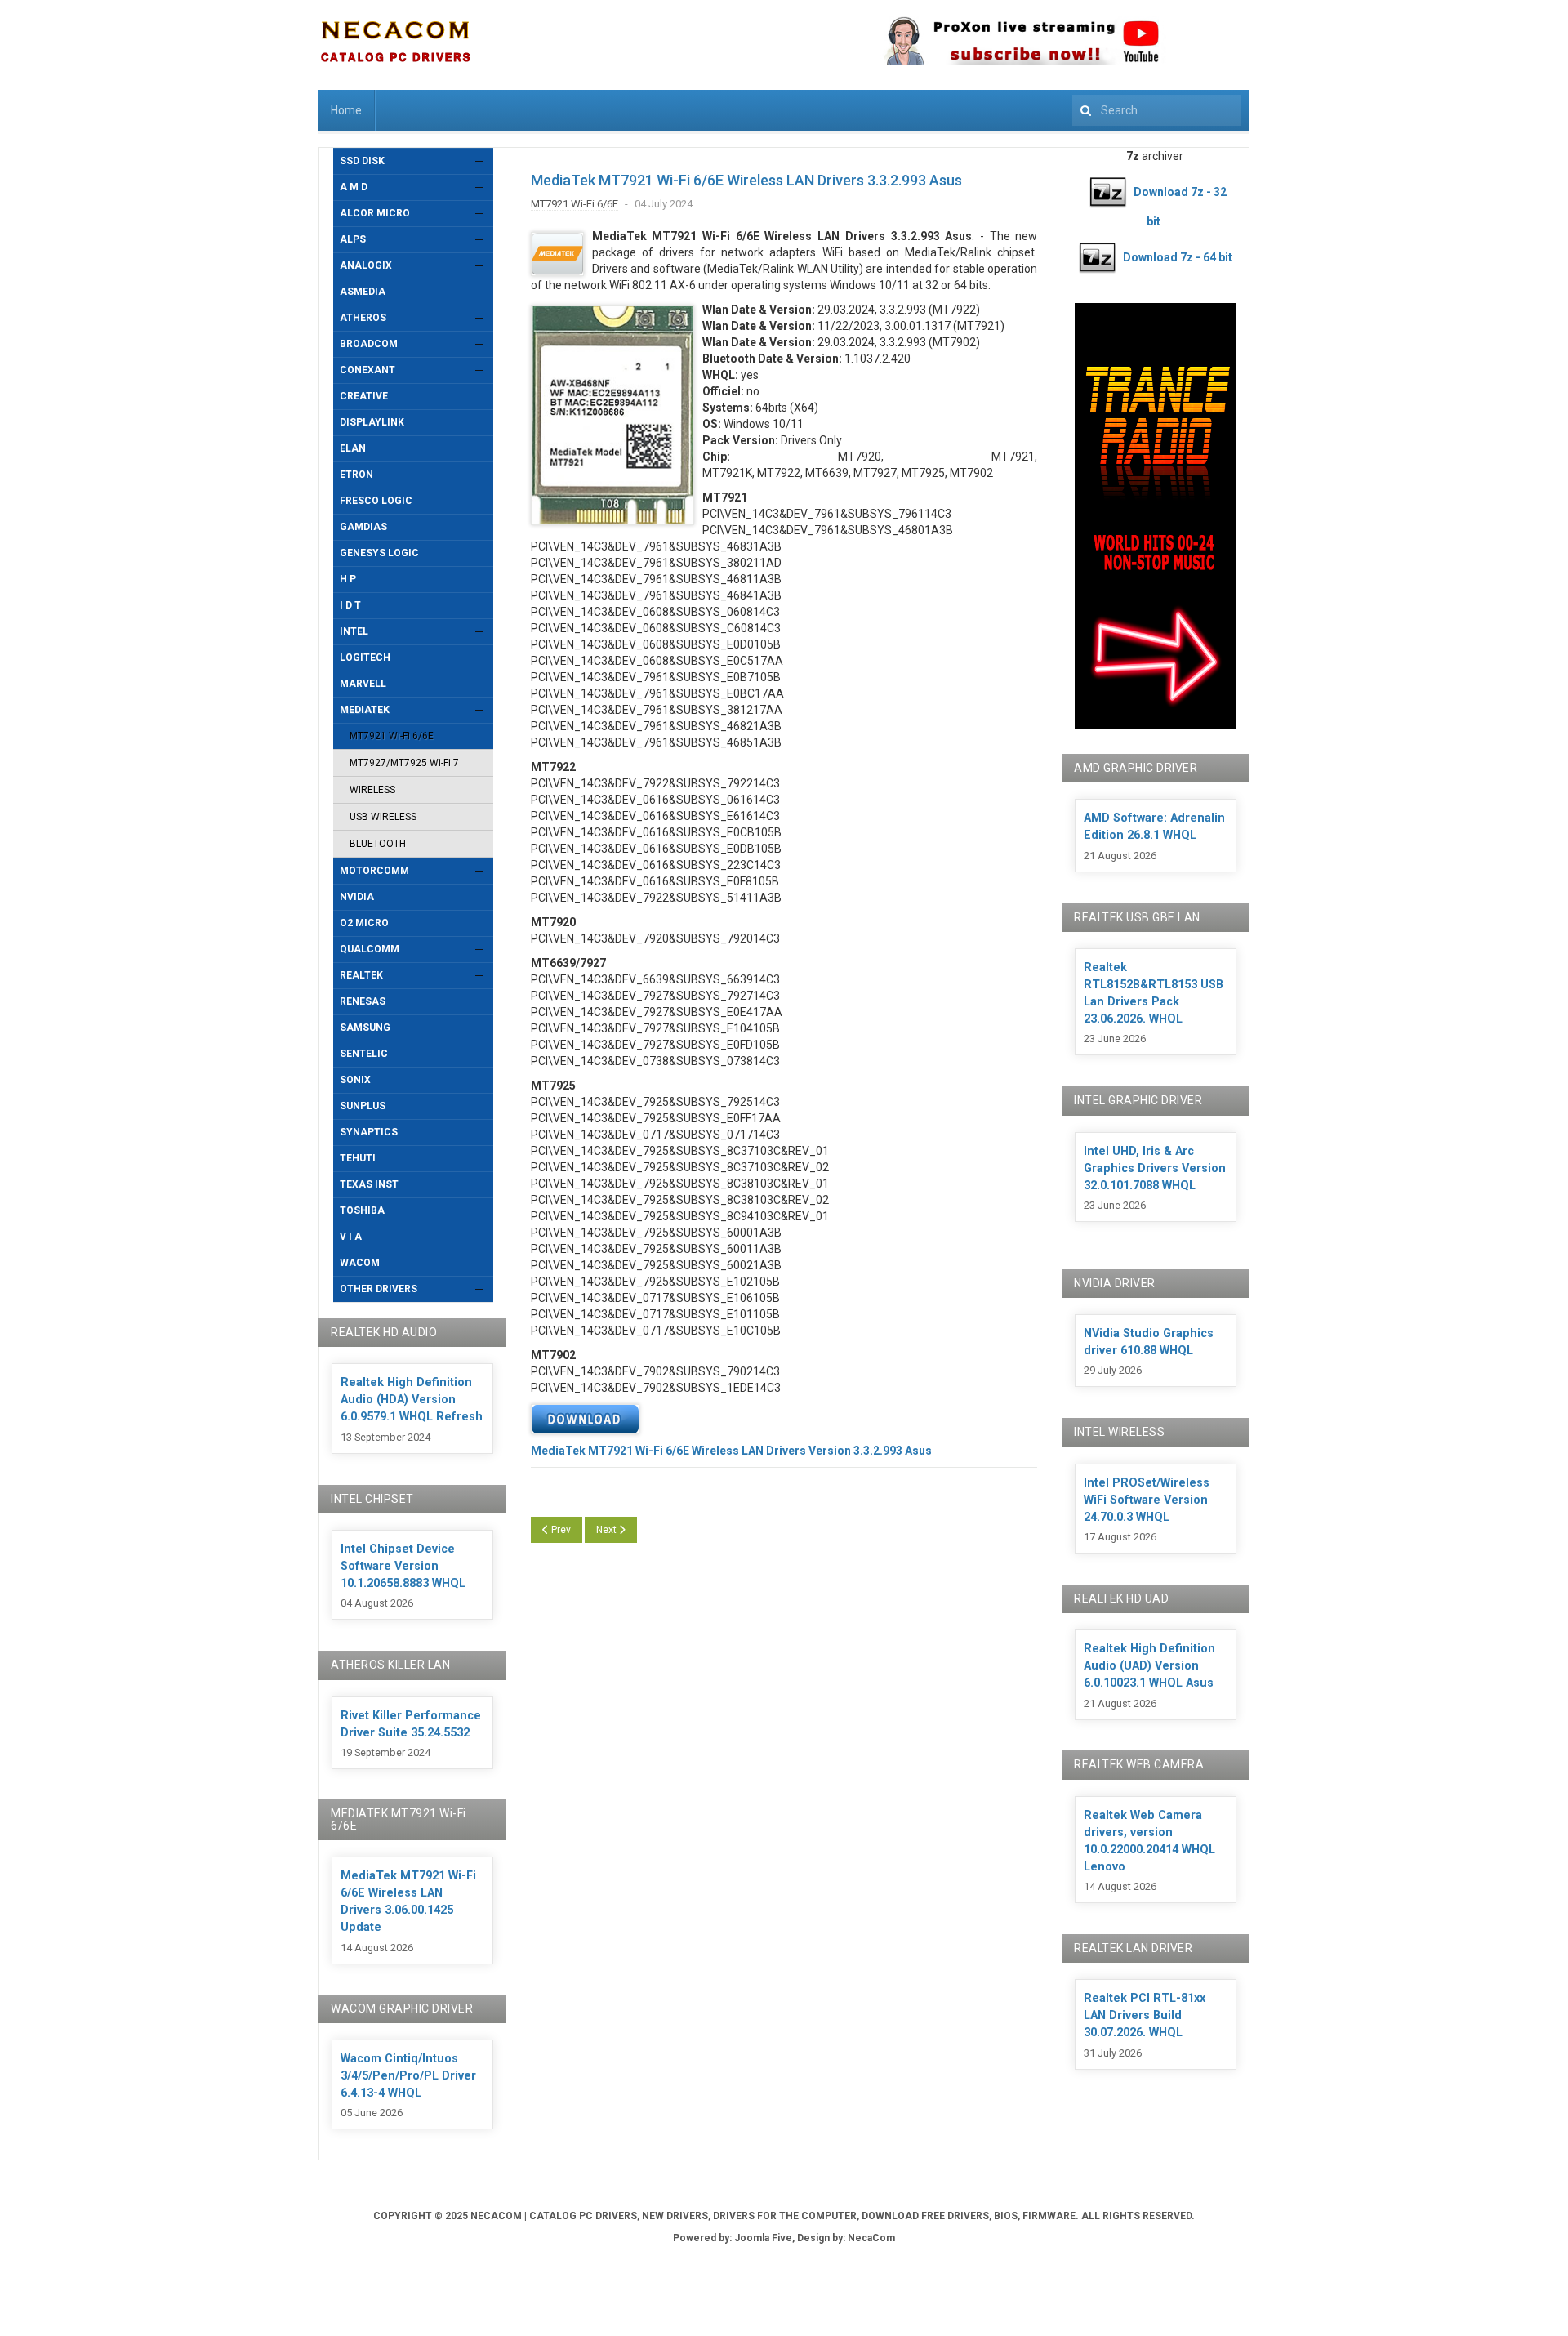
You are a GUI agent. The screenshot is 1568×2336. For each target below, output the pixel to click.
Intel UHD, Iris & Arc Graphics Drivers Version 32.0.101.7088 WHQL (1155, 1168)
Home (346, 110)
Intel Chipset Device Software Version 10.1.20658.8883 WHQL (403, 1566)
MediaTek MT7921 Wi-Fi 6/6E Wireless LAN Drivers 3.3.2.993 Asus (746, 180)
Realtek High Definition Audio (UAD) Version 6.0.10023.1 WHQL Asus (1149, 1666)
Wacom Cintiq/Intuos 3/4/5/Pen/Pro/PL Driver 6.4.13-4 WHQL (408, 2076)
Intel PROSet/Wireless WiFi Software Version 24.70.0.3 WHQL (1147, 1500)
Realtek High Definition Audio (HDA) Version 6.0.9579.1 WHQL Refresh (412, 1400)
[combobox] (1157, 110)
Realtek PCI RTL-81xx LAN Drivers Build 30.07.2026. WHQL (1145, 2015)
